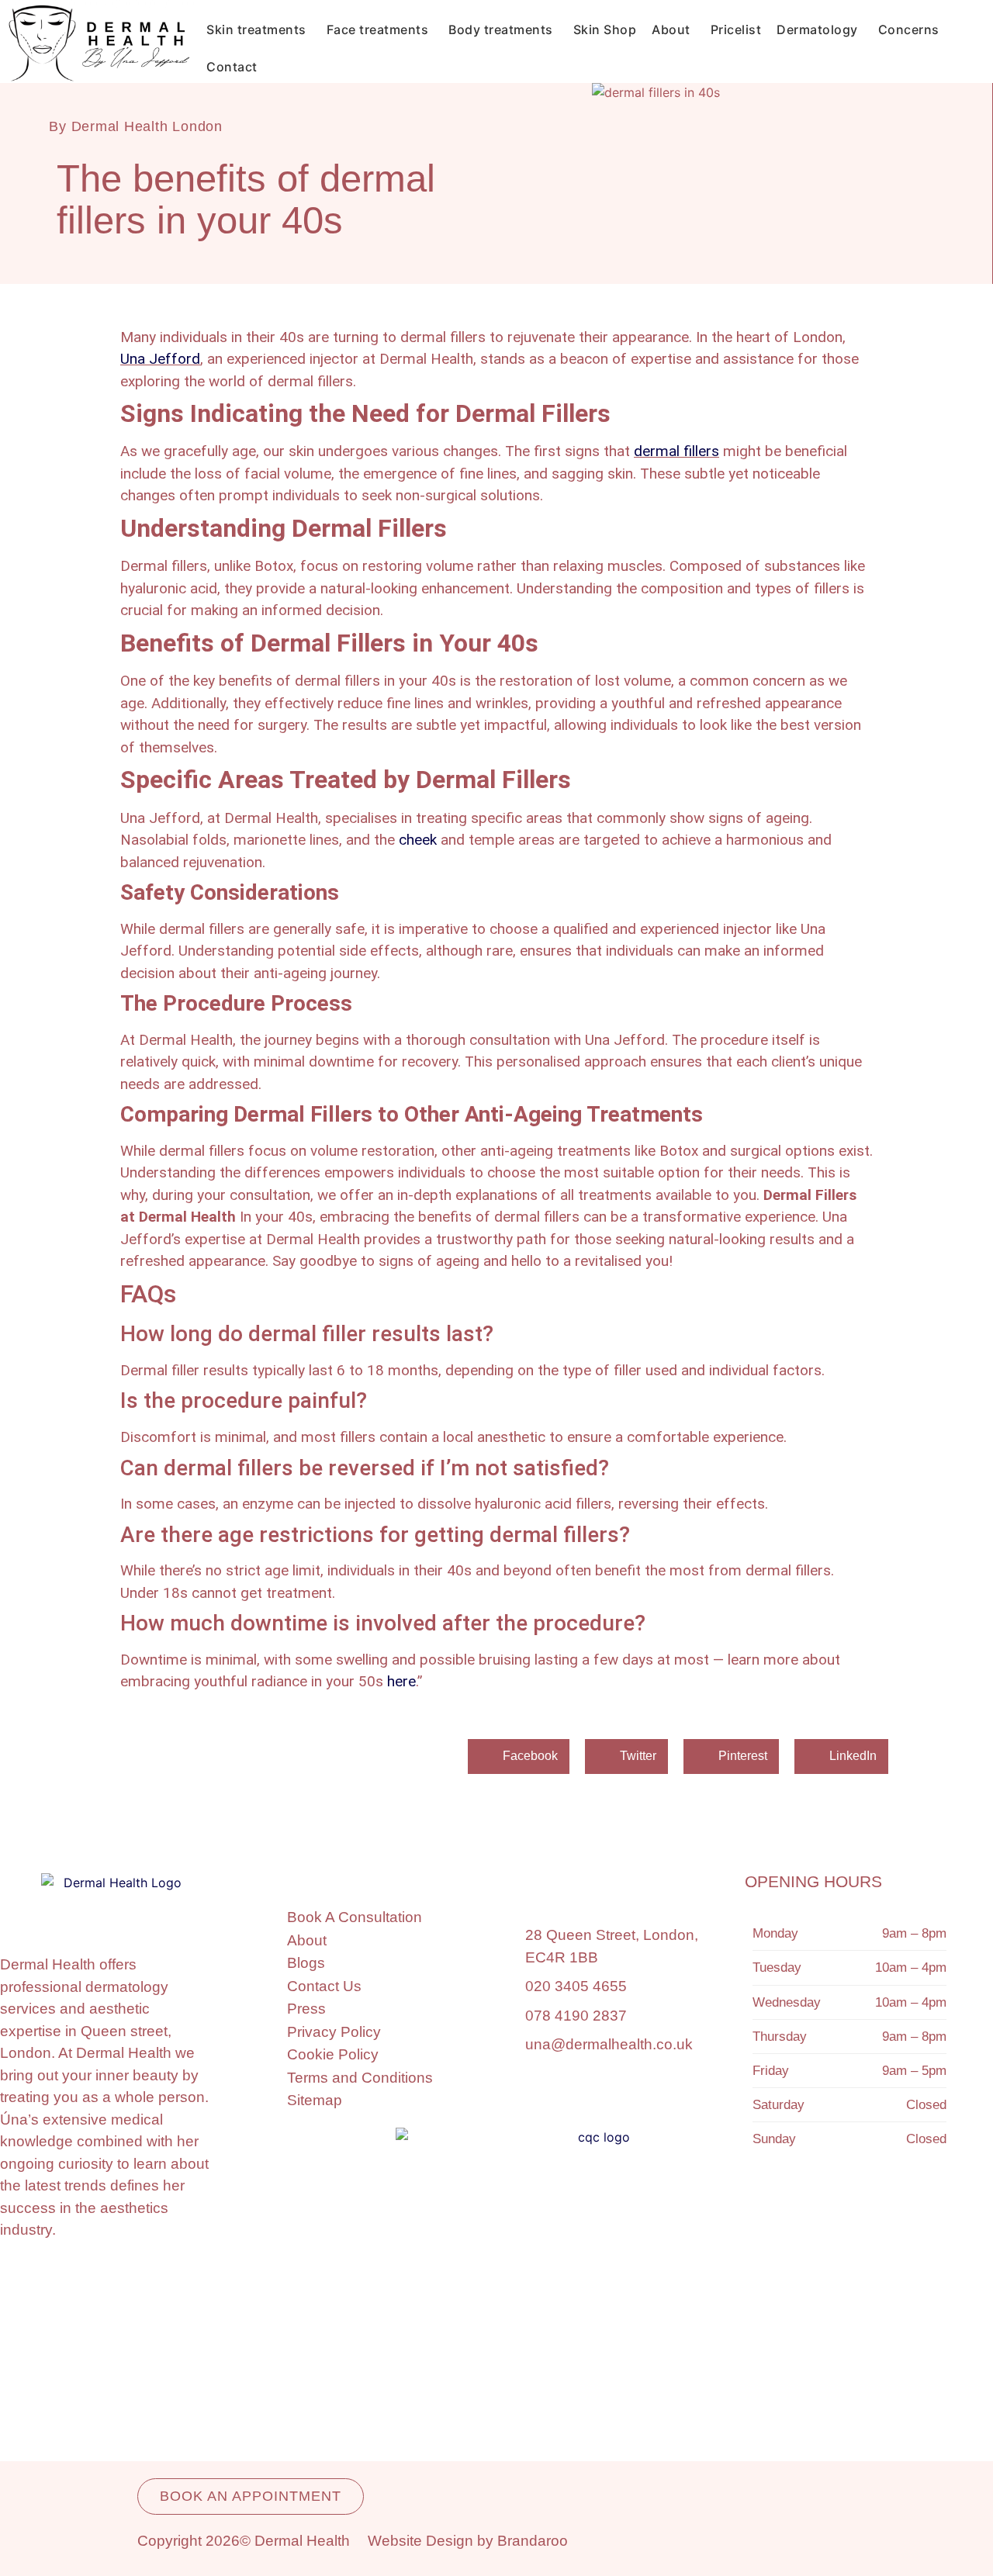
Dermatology (817, 29)
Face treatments (378, 29)
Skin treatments (256, 29)
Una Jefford (160, 359)
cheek (418, 840)
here (401, 1681)
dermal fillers (676, 451)
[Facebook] (847, 2216)
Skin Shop (605, 29)
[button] (519, 1757)
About (671, 29)
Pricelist (736, 29)
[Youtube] (917, 2216)
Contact (232, 67)
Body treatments (501, 29)
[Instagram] (777, 2216)
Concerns (909, 29)
